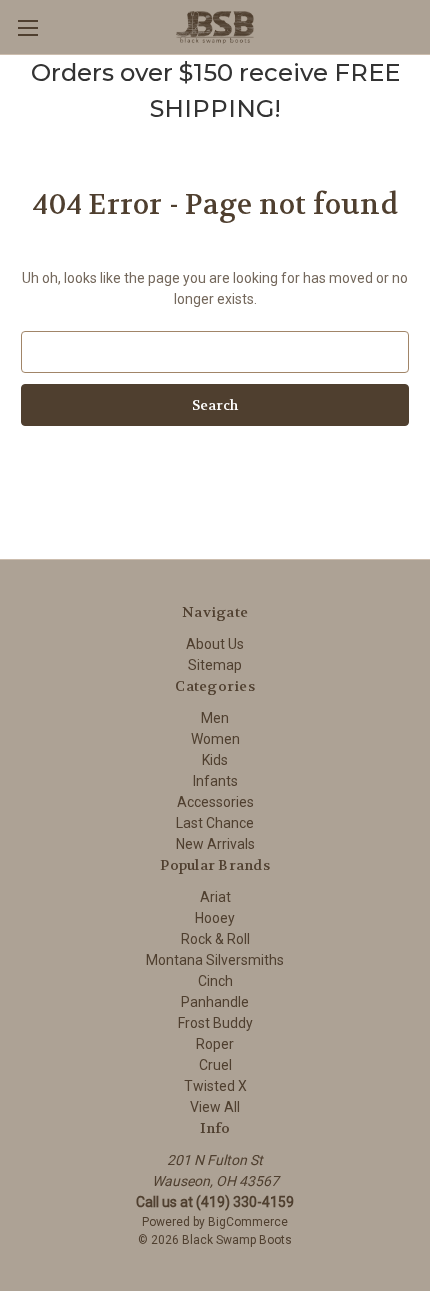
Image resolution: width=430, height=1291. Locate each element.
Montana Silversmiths (215, 960)
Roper (215, 1044)
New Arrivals (215, 844)
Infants (215, 781)
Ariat (215, 897)
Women (215, 739)
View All (215, 1107)
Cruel (215, 1065)
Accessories (215, 802)
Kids (215, 760)
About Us (215, 644)
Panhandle (215, 1002)
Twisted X (215, 1086)
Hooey (215, 918)
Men (215, 718)
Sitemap (215, 665)
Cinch (215, 981)
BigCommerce (248, 1222)
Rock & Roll (215, 939)
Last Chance (215, 823)
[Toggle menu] (27, 27)
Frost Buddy (215, 1023)
